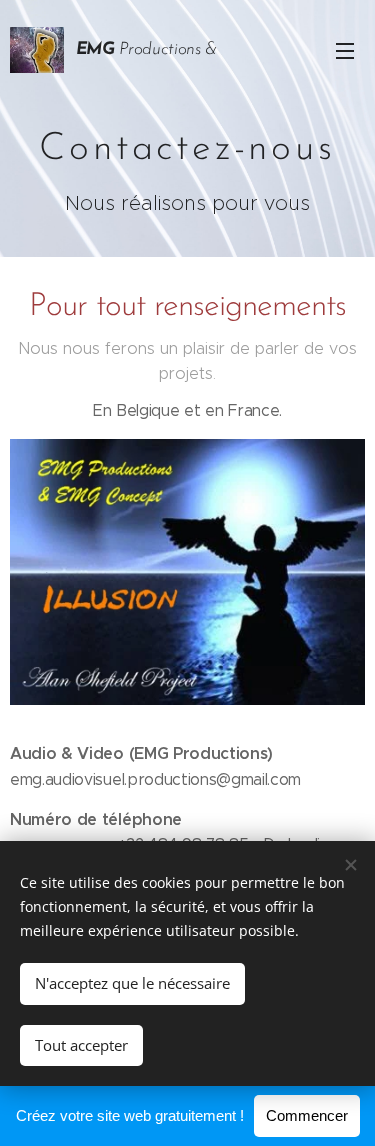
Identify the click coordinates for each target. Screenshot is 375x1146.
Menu (345, 50)
